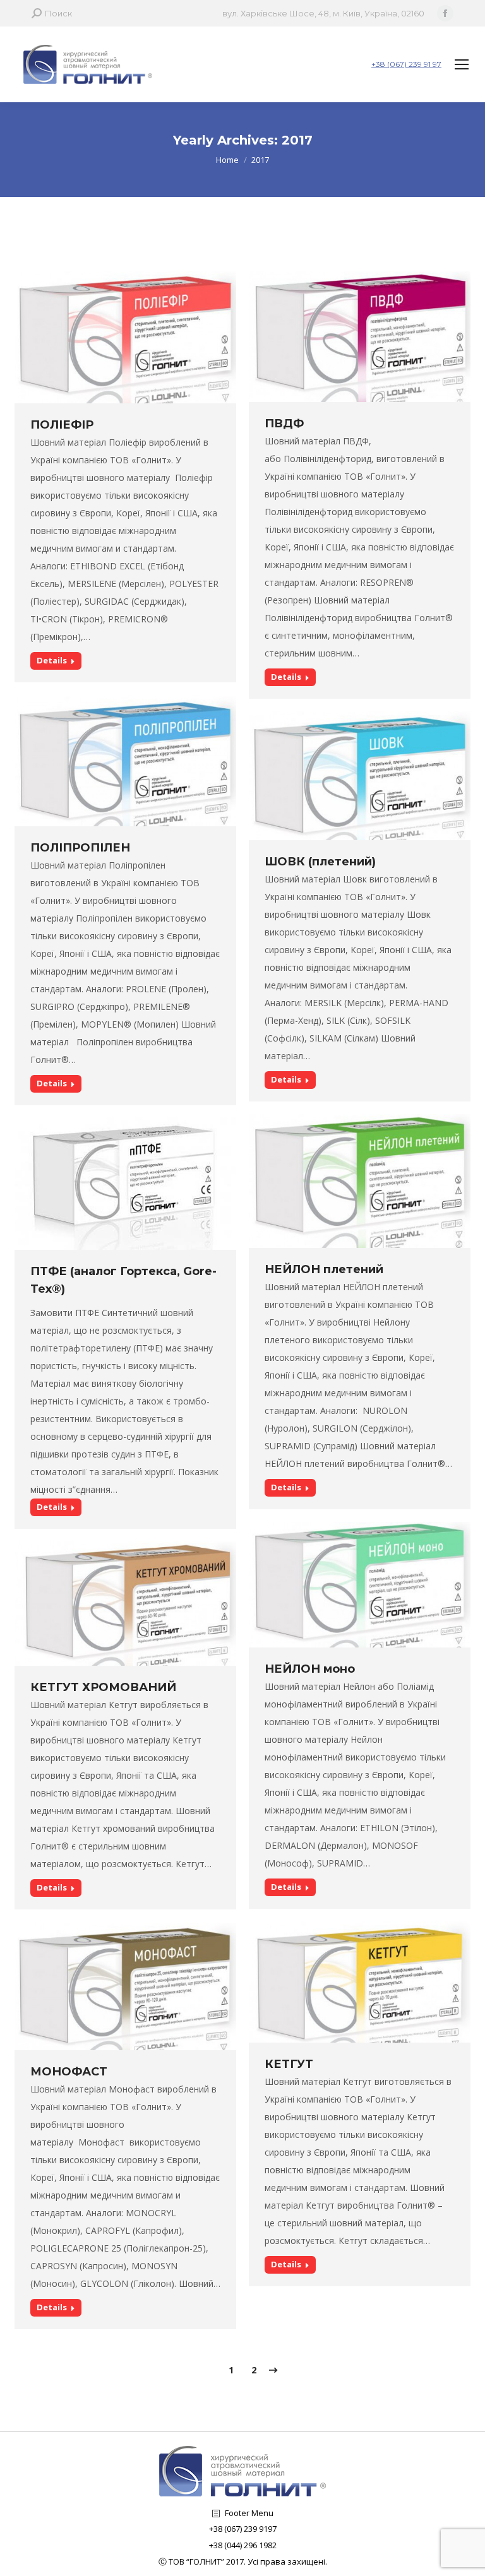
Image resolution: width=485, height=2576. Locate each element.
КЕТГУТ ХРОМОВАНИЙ (103, 1687)
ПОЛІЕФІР (62, 425)
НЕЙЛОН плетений (324, 1269)
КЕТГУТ (289, 2064)
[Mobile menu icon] (462, 64)
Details (52, 660)
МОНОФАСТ (69, 2072)
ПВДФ (284, 424)
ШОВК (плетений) (320, 862)
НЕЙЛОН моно (310, 1669)
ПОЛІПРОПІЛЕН (80, 848)
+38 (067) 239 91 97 (406, 64)
